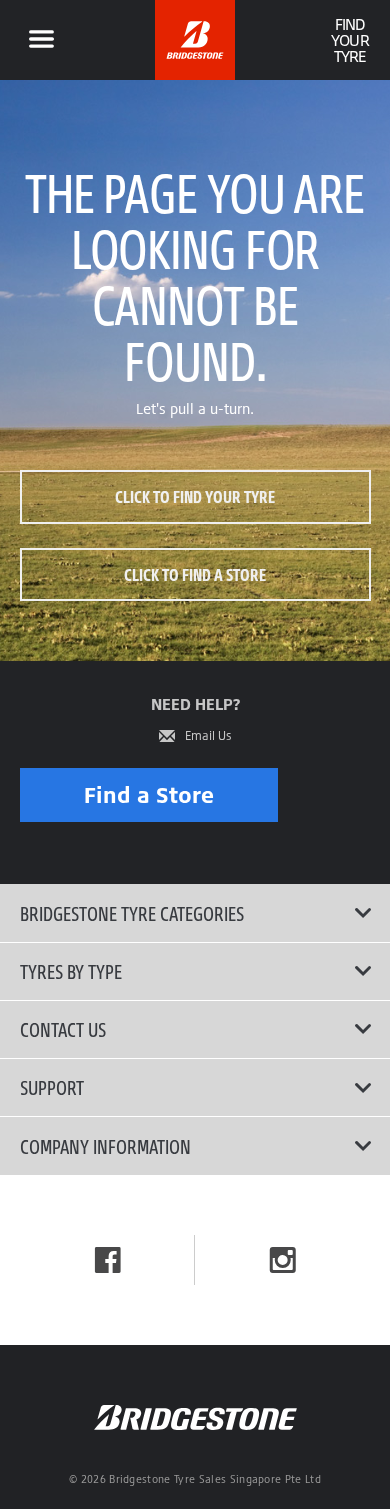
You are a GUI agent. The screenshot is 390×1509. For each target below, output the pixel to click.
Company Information (105, 1146)
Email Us (208, 736)
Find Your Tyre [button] (349, 40)
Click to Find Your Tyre (195, 496)
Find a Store (149, 794)
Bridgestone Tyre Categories (132, 913)
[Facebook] (108, 1260)
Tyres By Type (71, 971)
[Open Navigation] (41, 40)
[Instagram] (283, 1260)
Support (52, 1087)
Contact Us (63, 1029)
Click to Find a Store (195, 574)
